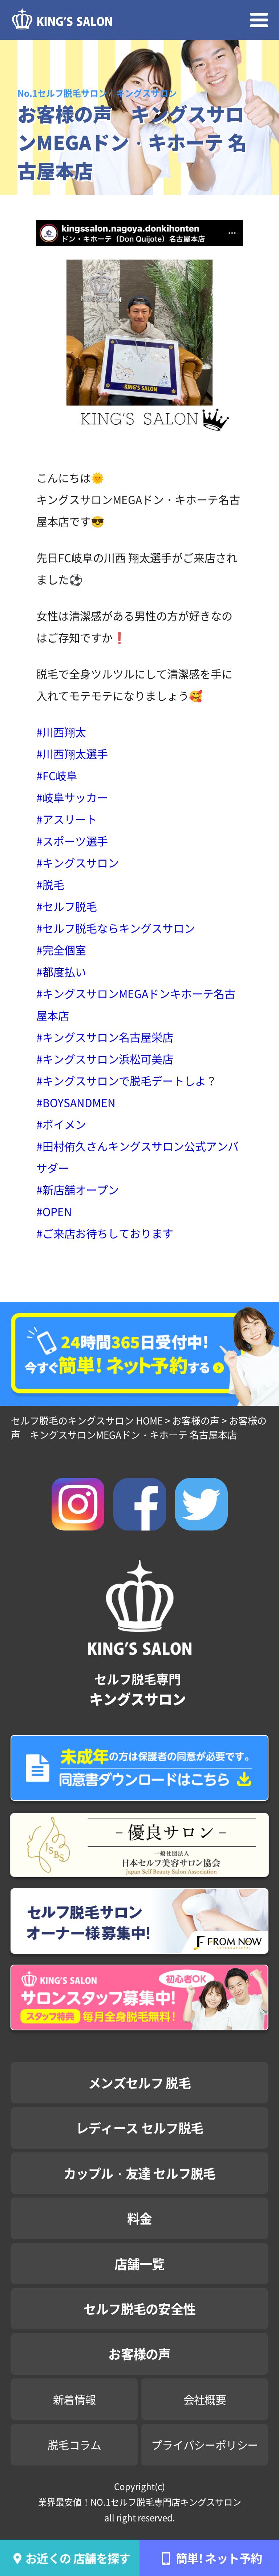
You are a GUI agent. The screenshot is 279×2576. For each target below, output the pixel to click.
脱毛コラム (74, 2444)
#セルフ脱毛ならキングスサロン (116, 928)
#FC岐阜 (57, 775)
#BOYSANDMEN (76, 1102)
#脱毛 (50, 884)
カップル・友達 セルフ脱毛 (140, 2173)
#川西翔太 (61, 732)
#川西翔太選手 (72, 753)
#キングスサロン (78, 862)
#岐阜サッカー (72, 797)
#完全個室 (61, 950)
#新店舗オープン (78, 1189)
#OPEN (54, 1211)
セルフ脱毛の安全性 (140, 2308)
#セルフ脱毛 (67, 906)
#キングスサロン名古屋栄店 (105, 1037)
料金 (140, 2218)
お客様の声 (139, 2353)
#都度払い (61, 971)
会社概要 (205, 2399)
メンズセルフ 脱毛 (139, 2082)
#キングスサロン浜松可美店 (105, 1059)
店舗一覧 (139, 2263)
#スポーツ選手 (72, 841)
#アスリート (67, 819)
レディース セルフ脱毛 (139, 2128)
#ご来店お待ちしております (105, 1233)
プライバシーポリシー (205, 2444)
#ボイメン (61, 1124)
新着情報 (74, 2399)
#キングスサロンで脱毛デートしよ (121, 1080)
